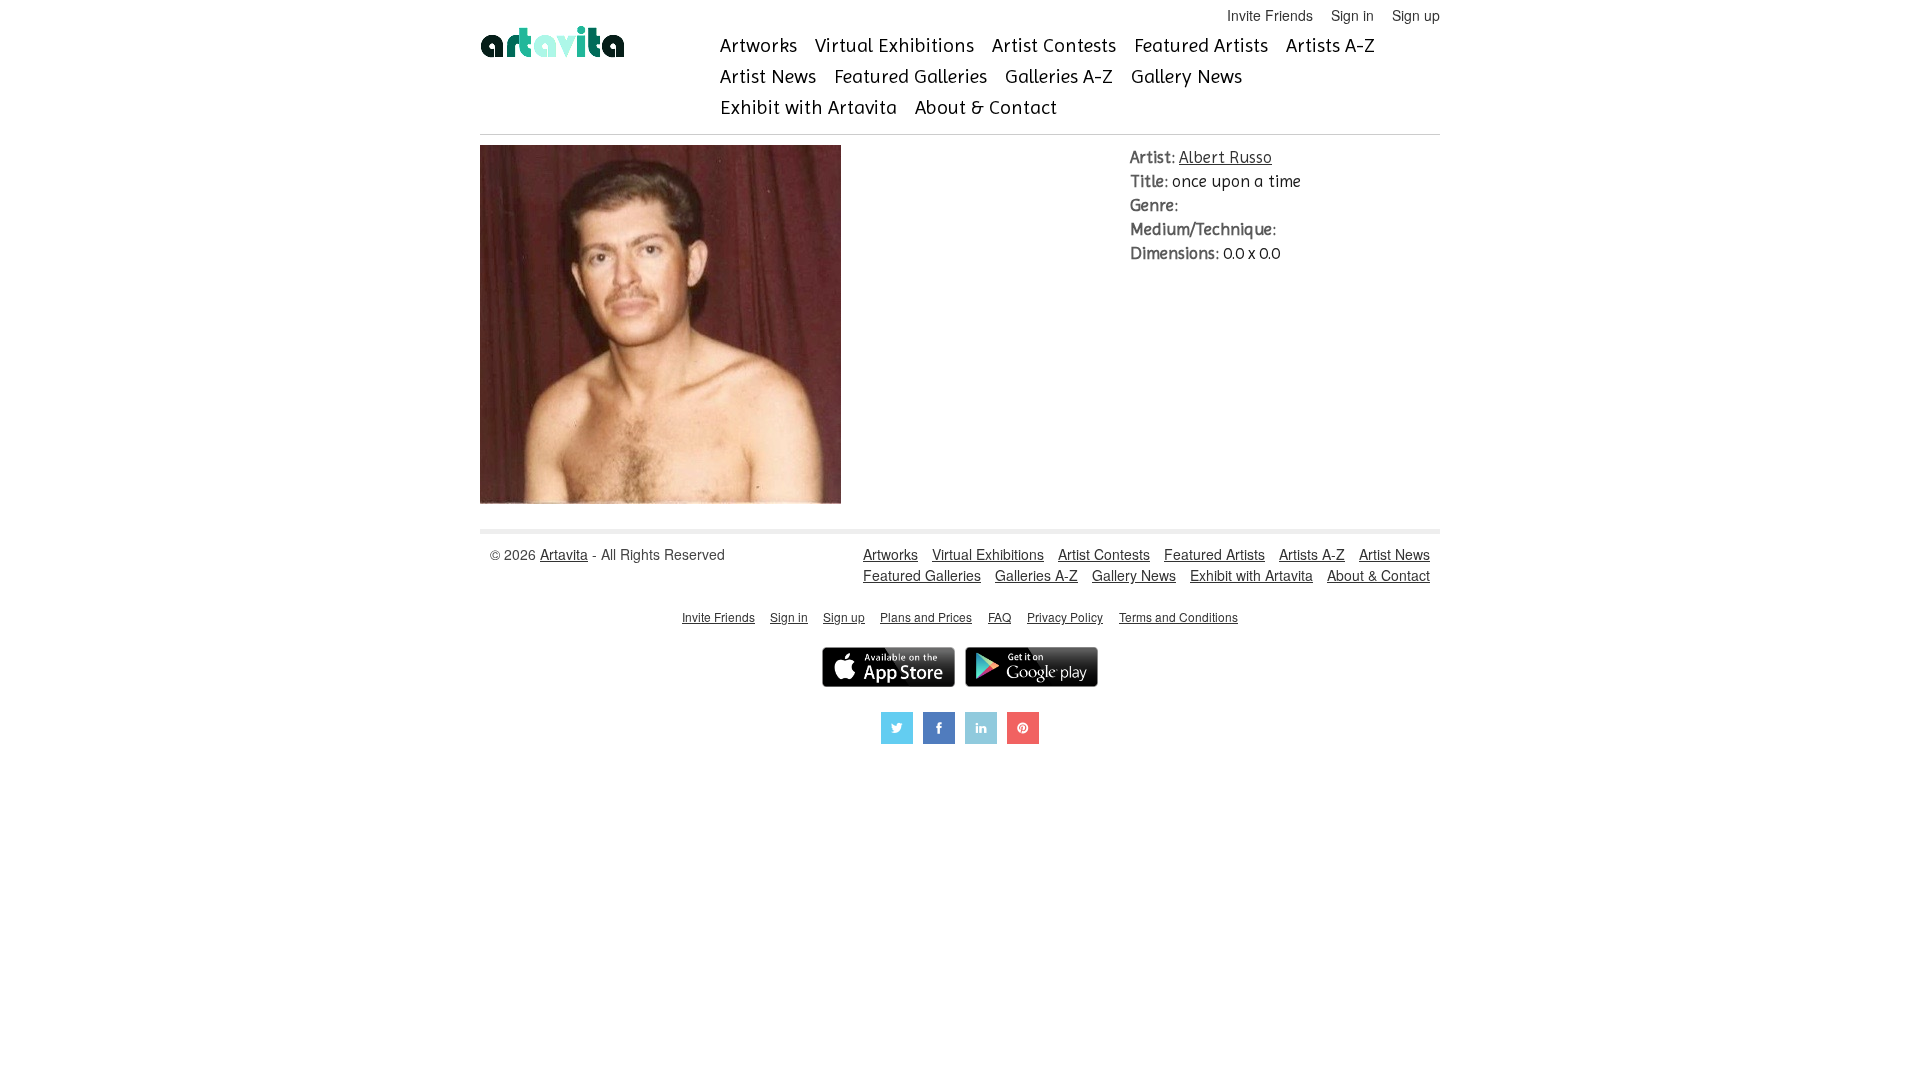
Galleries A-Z (1059, 76)
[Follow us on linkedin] (981, 730)
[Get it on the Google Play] (1031, 669)
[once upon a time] (660, 498)
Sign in (1352, 15)
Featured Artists (1201, 45)
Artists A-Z (1330, 45)
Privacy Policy (1065, 616)
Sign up (1416, 15)
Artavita (564, 554)
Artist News (768, 76)
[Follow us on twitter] (897, 730)
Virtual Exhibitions (894, 45)
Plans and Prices (926, 616)
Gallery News (1186, 76)
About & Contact (986, 107)
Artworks (758, 45)
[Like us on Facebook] (939, 730)
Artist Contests (1054, 45)
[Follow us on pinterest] (1023, 730)
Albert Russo (1225, 157)
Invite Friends (1270, 15)
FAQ (999, 616)
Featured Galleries (910, 76)
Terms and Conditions (1178, 616)
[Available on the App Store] (888, 669)
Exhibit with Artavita (808, 107)
